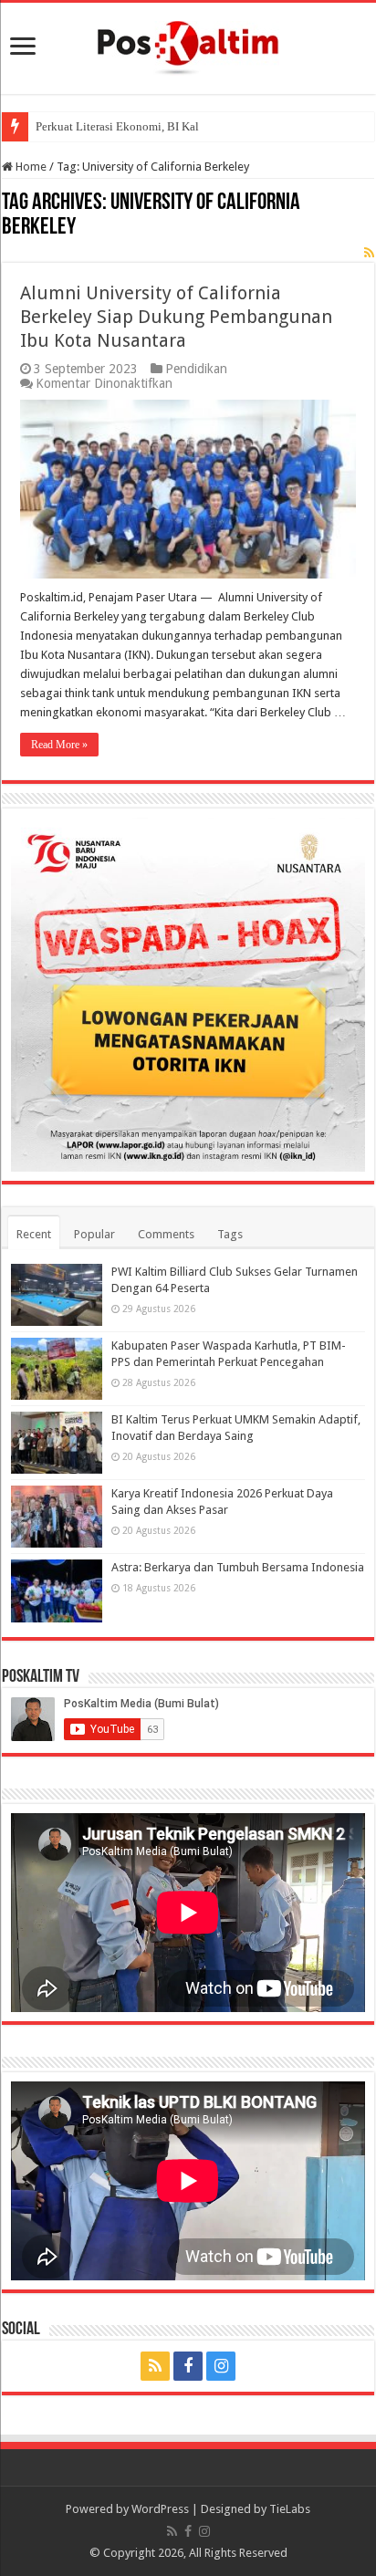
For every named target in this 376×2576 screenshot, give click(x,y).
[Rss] (155, 2366)
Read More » (59, 745)
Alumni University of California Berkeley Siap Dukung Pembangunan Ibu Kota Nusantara (176, 317)
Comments (166, 1234)
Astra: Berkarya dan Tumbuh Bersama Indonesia (238, 1567)
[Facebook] (188, 2366)
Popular (94, 1234)
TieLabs (290, 2509)
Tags (230, 1234)
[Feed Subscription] (369, 253)
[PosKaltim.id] (188, 45)
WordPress (160, 2509)
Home (30, 167)
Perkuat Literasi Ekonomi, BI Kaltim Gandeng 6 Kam (167, 126)
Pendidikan (196, 369)
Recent (34, 1234)
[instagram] (221, 2366)
